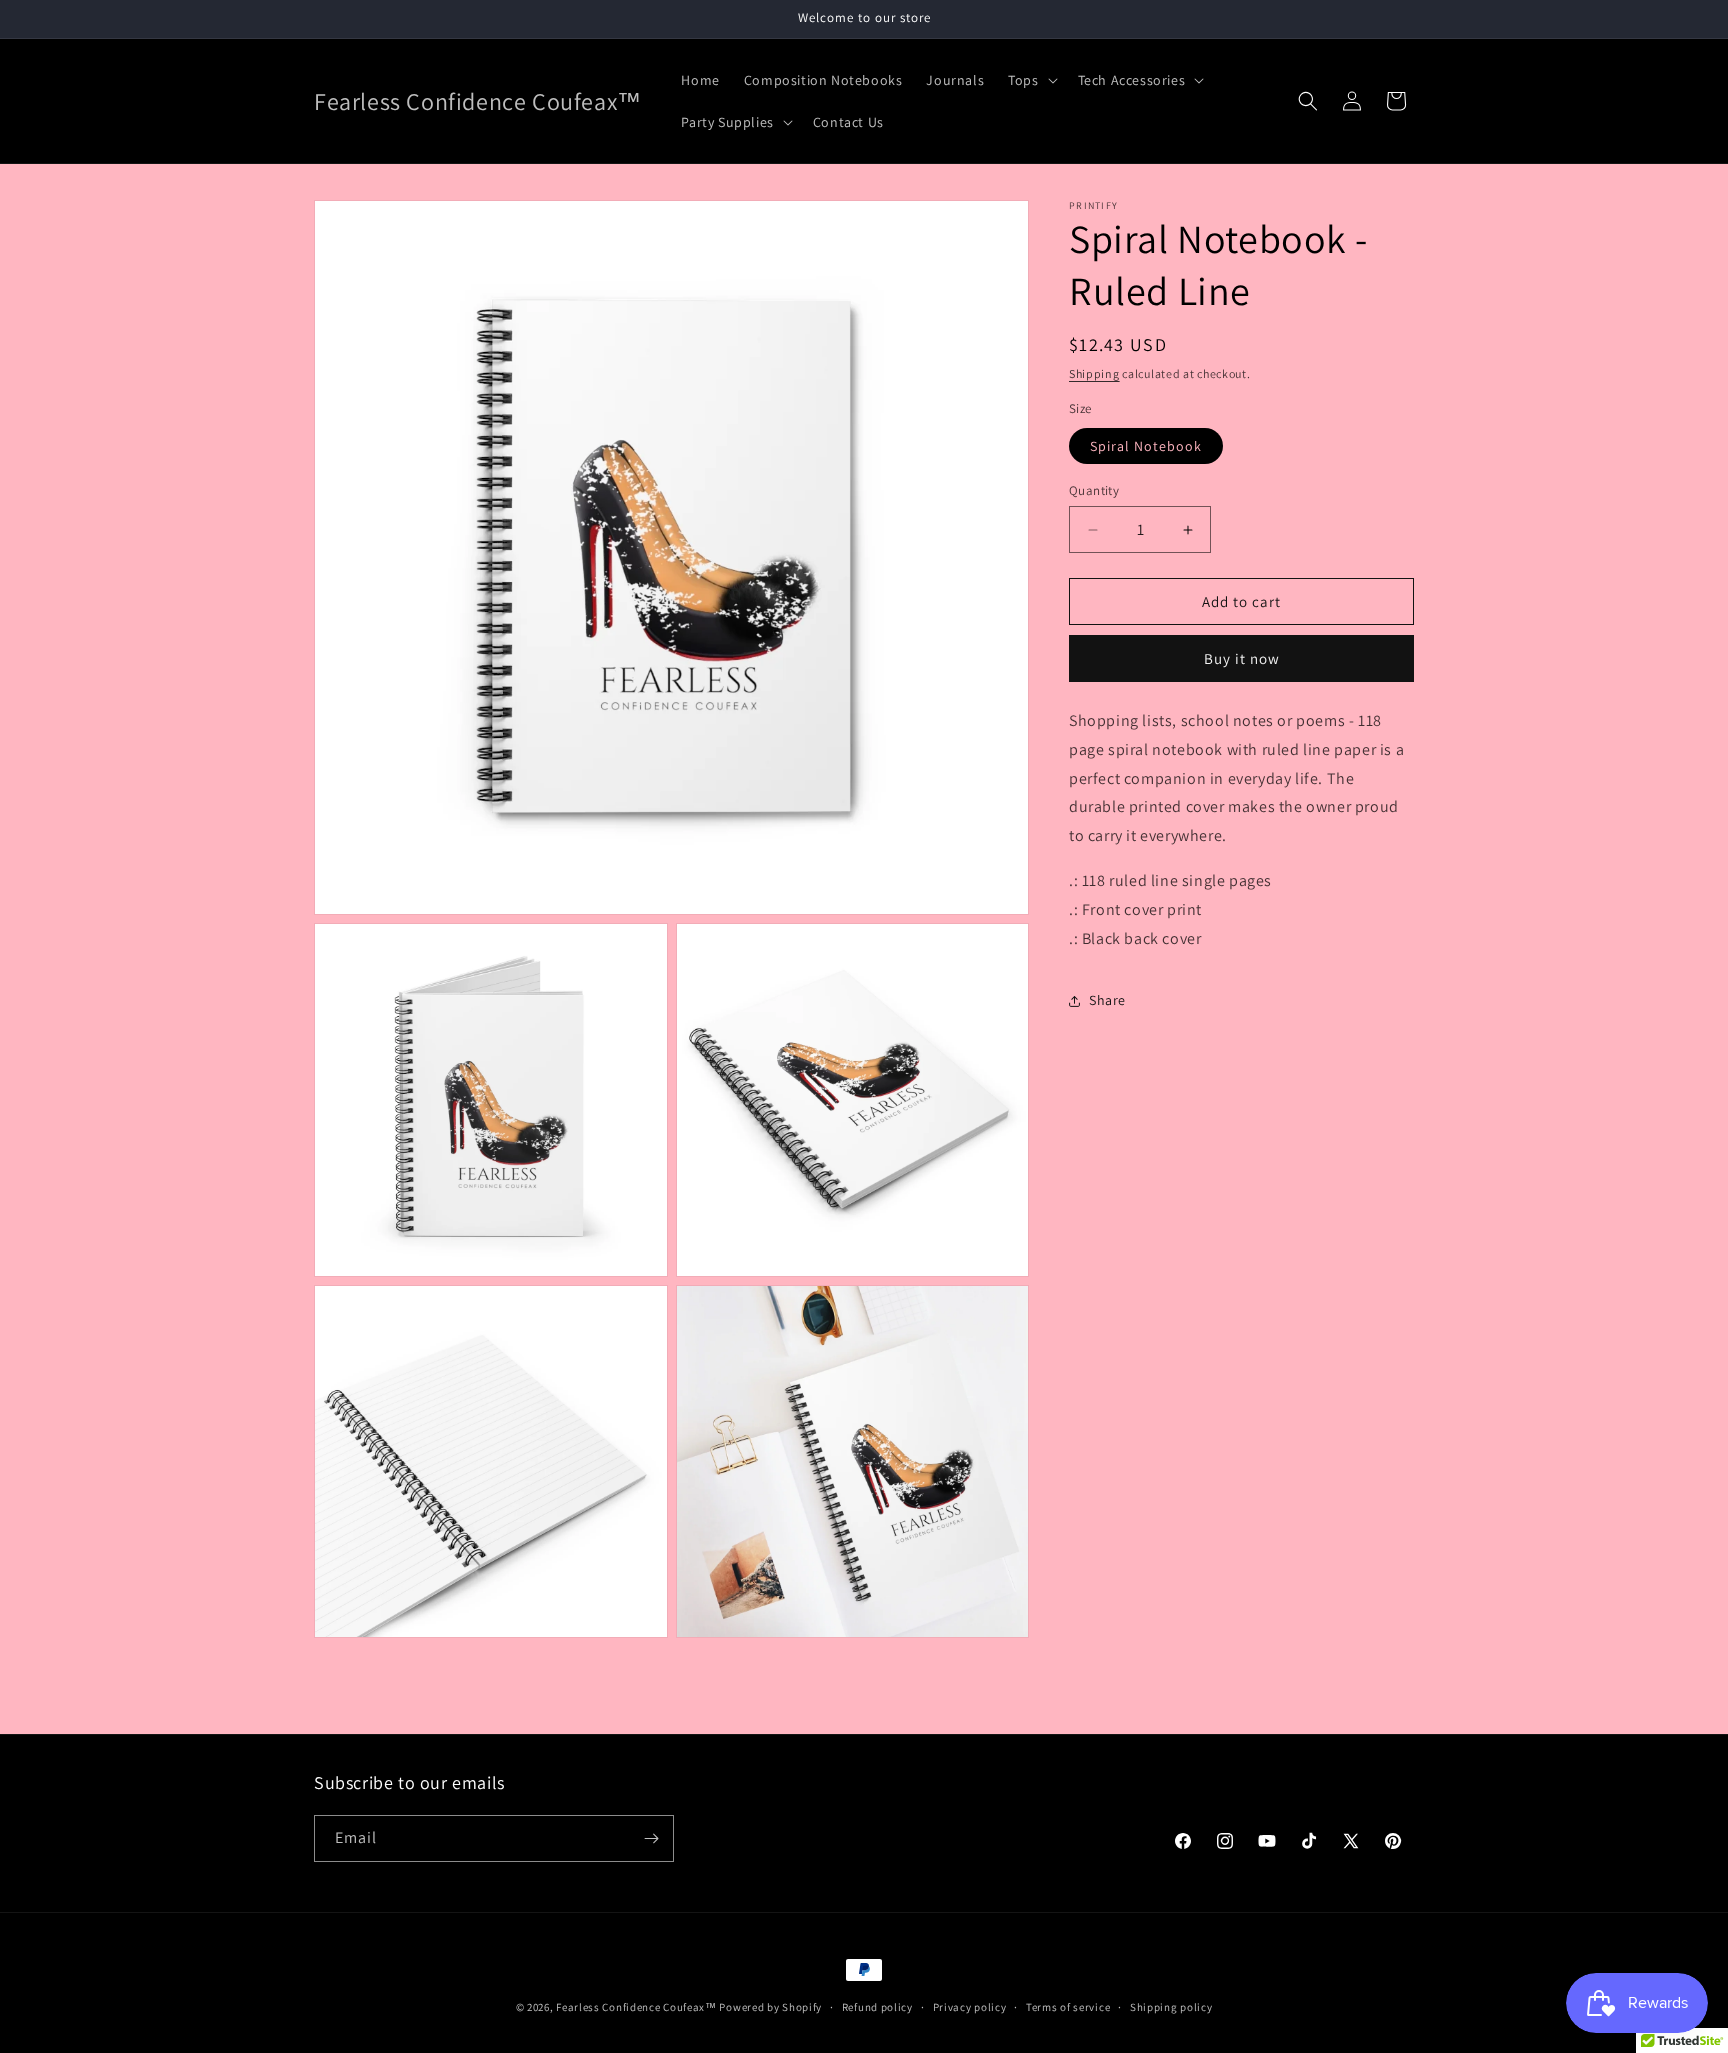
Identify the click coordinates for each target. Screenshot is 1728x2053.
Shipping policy (1171, 2007)
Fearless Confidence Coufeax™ (636, 2007)
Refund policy (877, 2007)
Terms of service (1068, 2007)
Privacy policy (970, 2007)
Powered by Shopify (770, 2007)
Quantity (1094, 490)
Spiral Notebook (1146, 446)
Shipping (1094, 373)
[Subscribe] (651, 1838)
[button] (1030, 80)
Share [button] (1107, 1001)
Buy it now (1242, 659)
